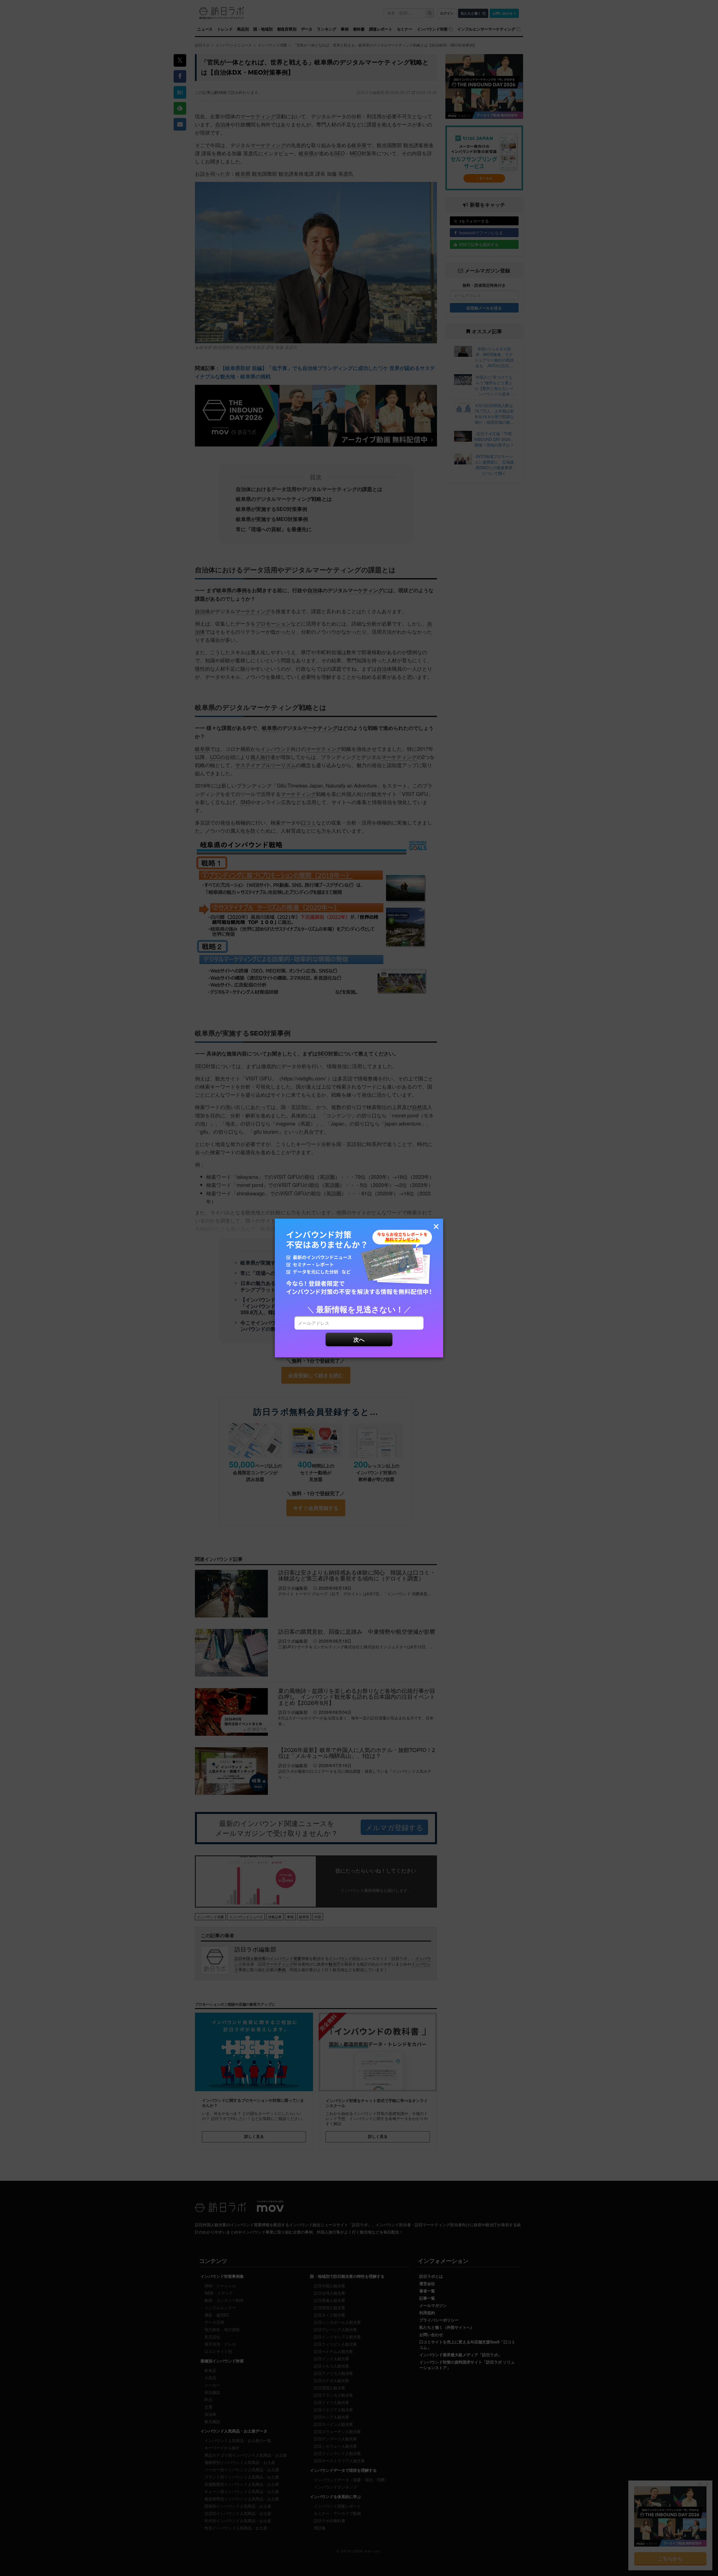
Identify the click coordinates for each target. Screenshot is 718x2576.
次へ (359, 1339)
